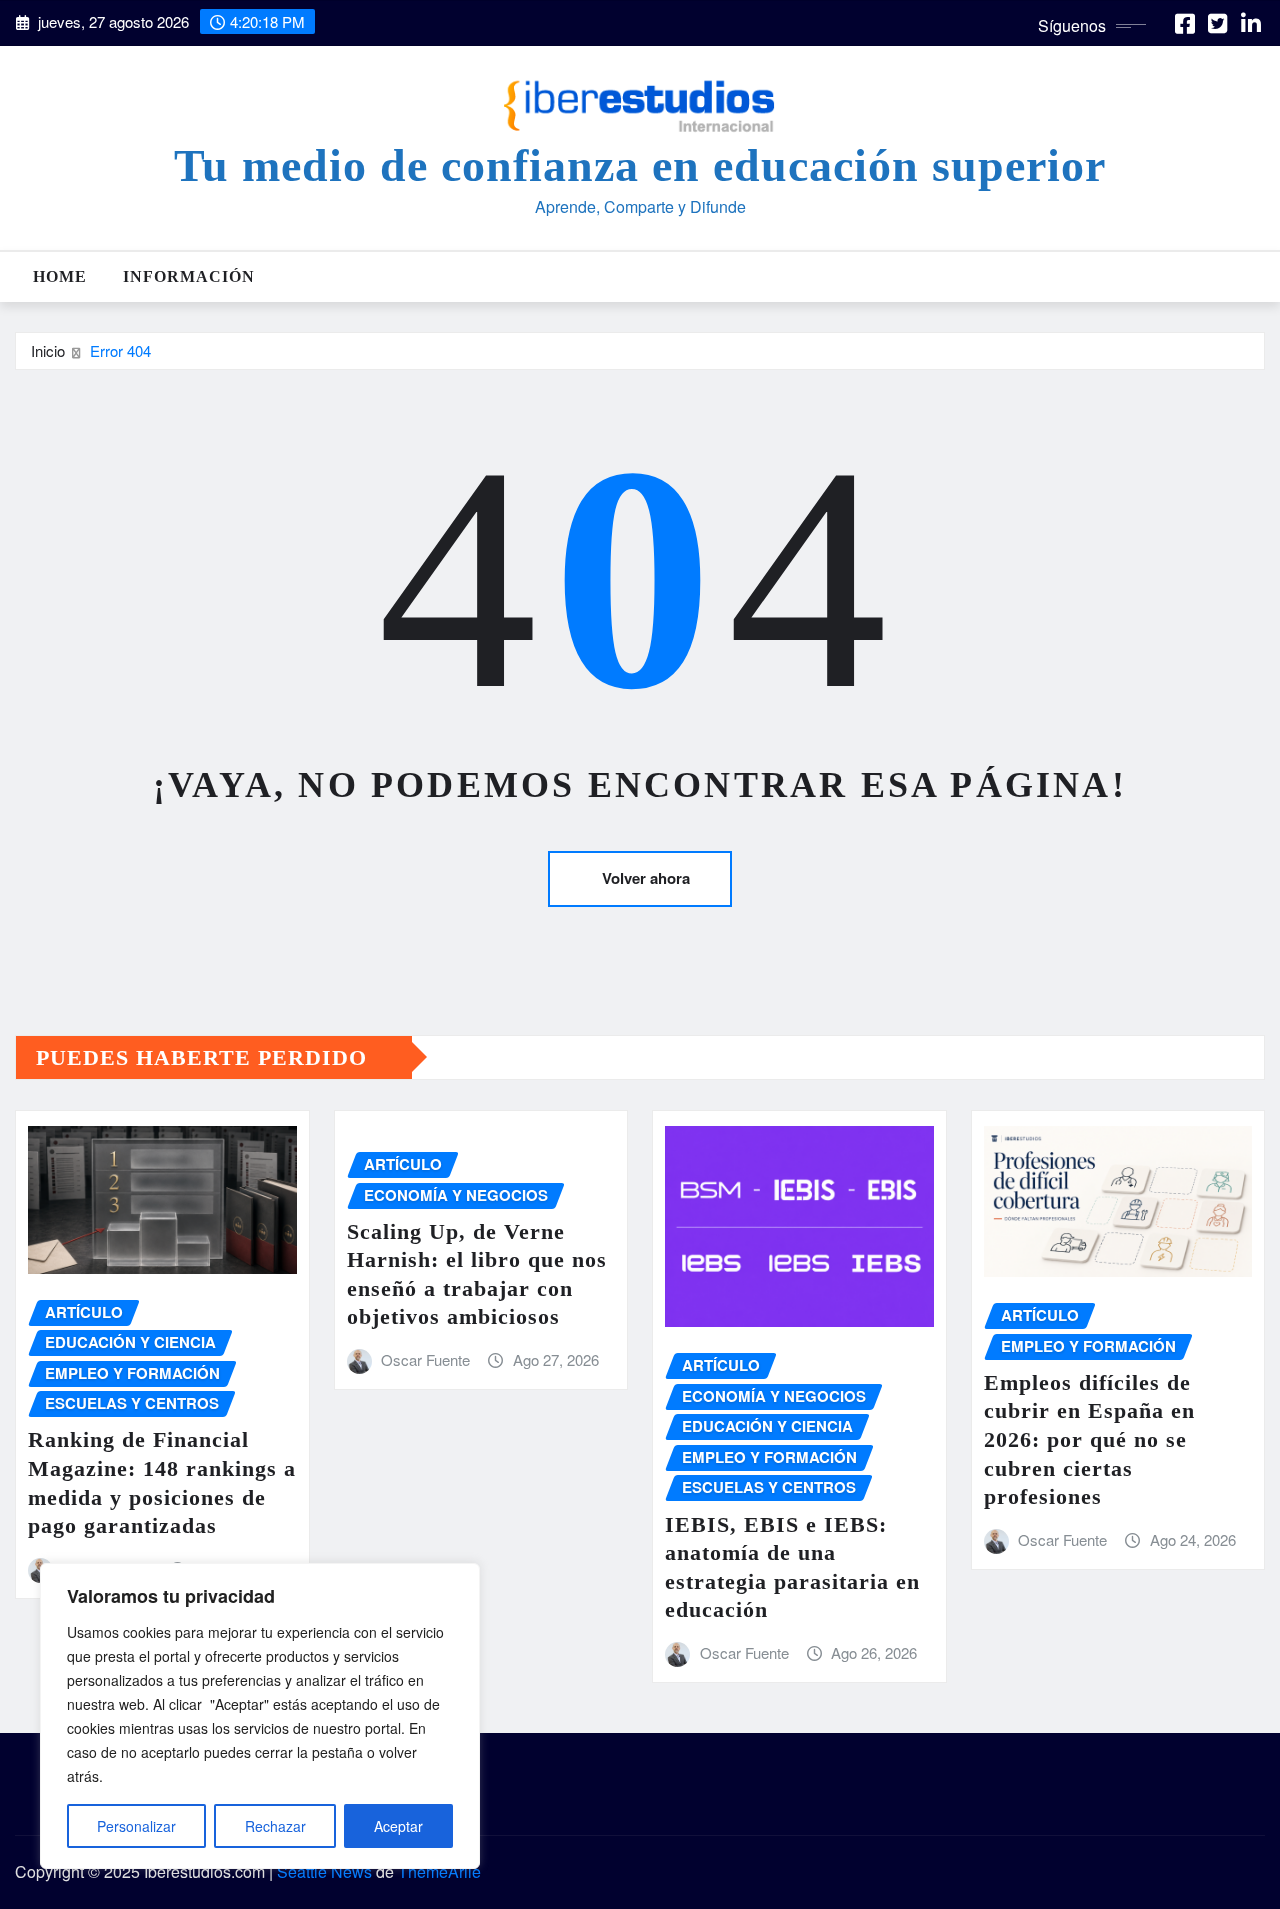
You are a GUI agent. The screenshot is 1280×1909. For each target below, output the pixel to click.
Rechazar (275, 1826)
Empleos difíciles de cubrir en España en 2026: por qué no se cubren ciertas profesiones (1089, 1439)
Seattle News (324, 1871)
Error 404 (120, 350)
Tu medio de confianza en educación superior (640, 165)
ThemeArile (439, 1871)
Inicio (48, 350)
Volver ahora (646, 878)
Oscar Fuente (425, 1359)
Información (189, 276)
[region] (260, 1716)
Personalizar (136, 1826)
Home (60, 276)
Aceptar (398, 1826)
